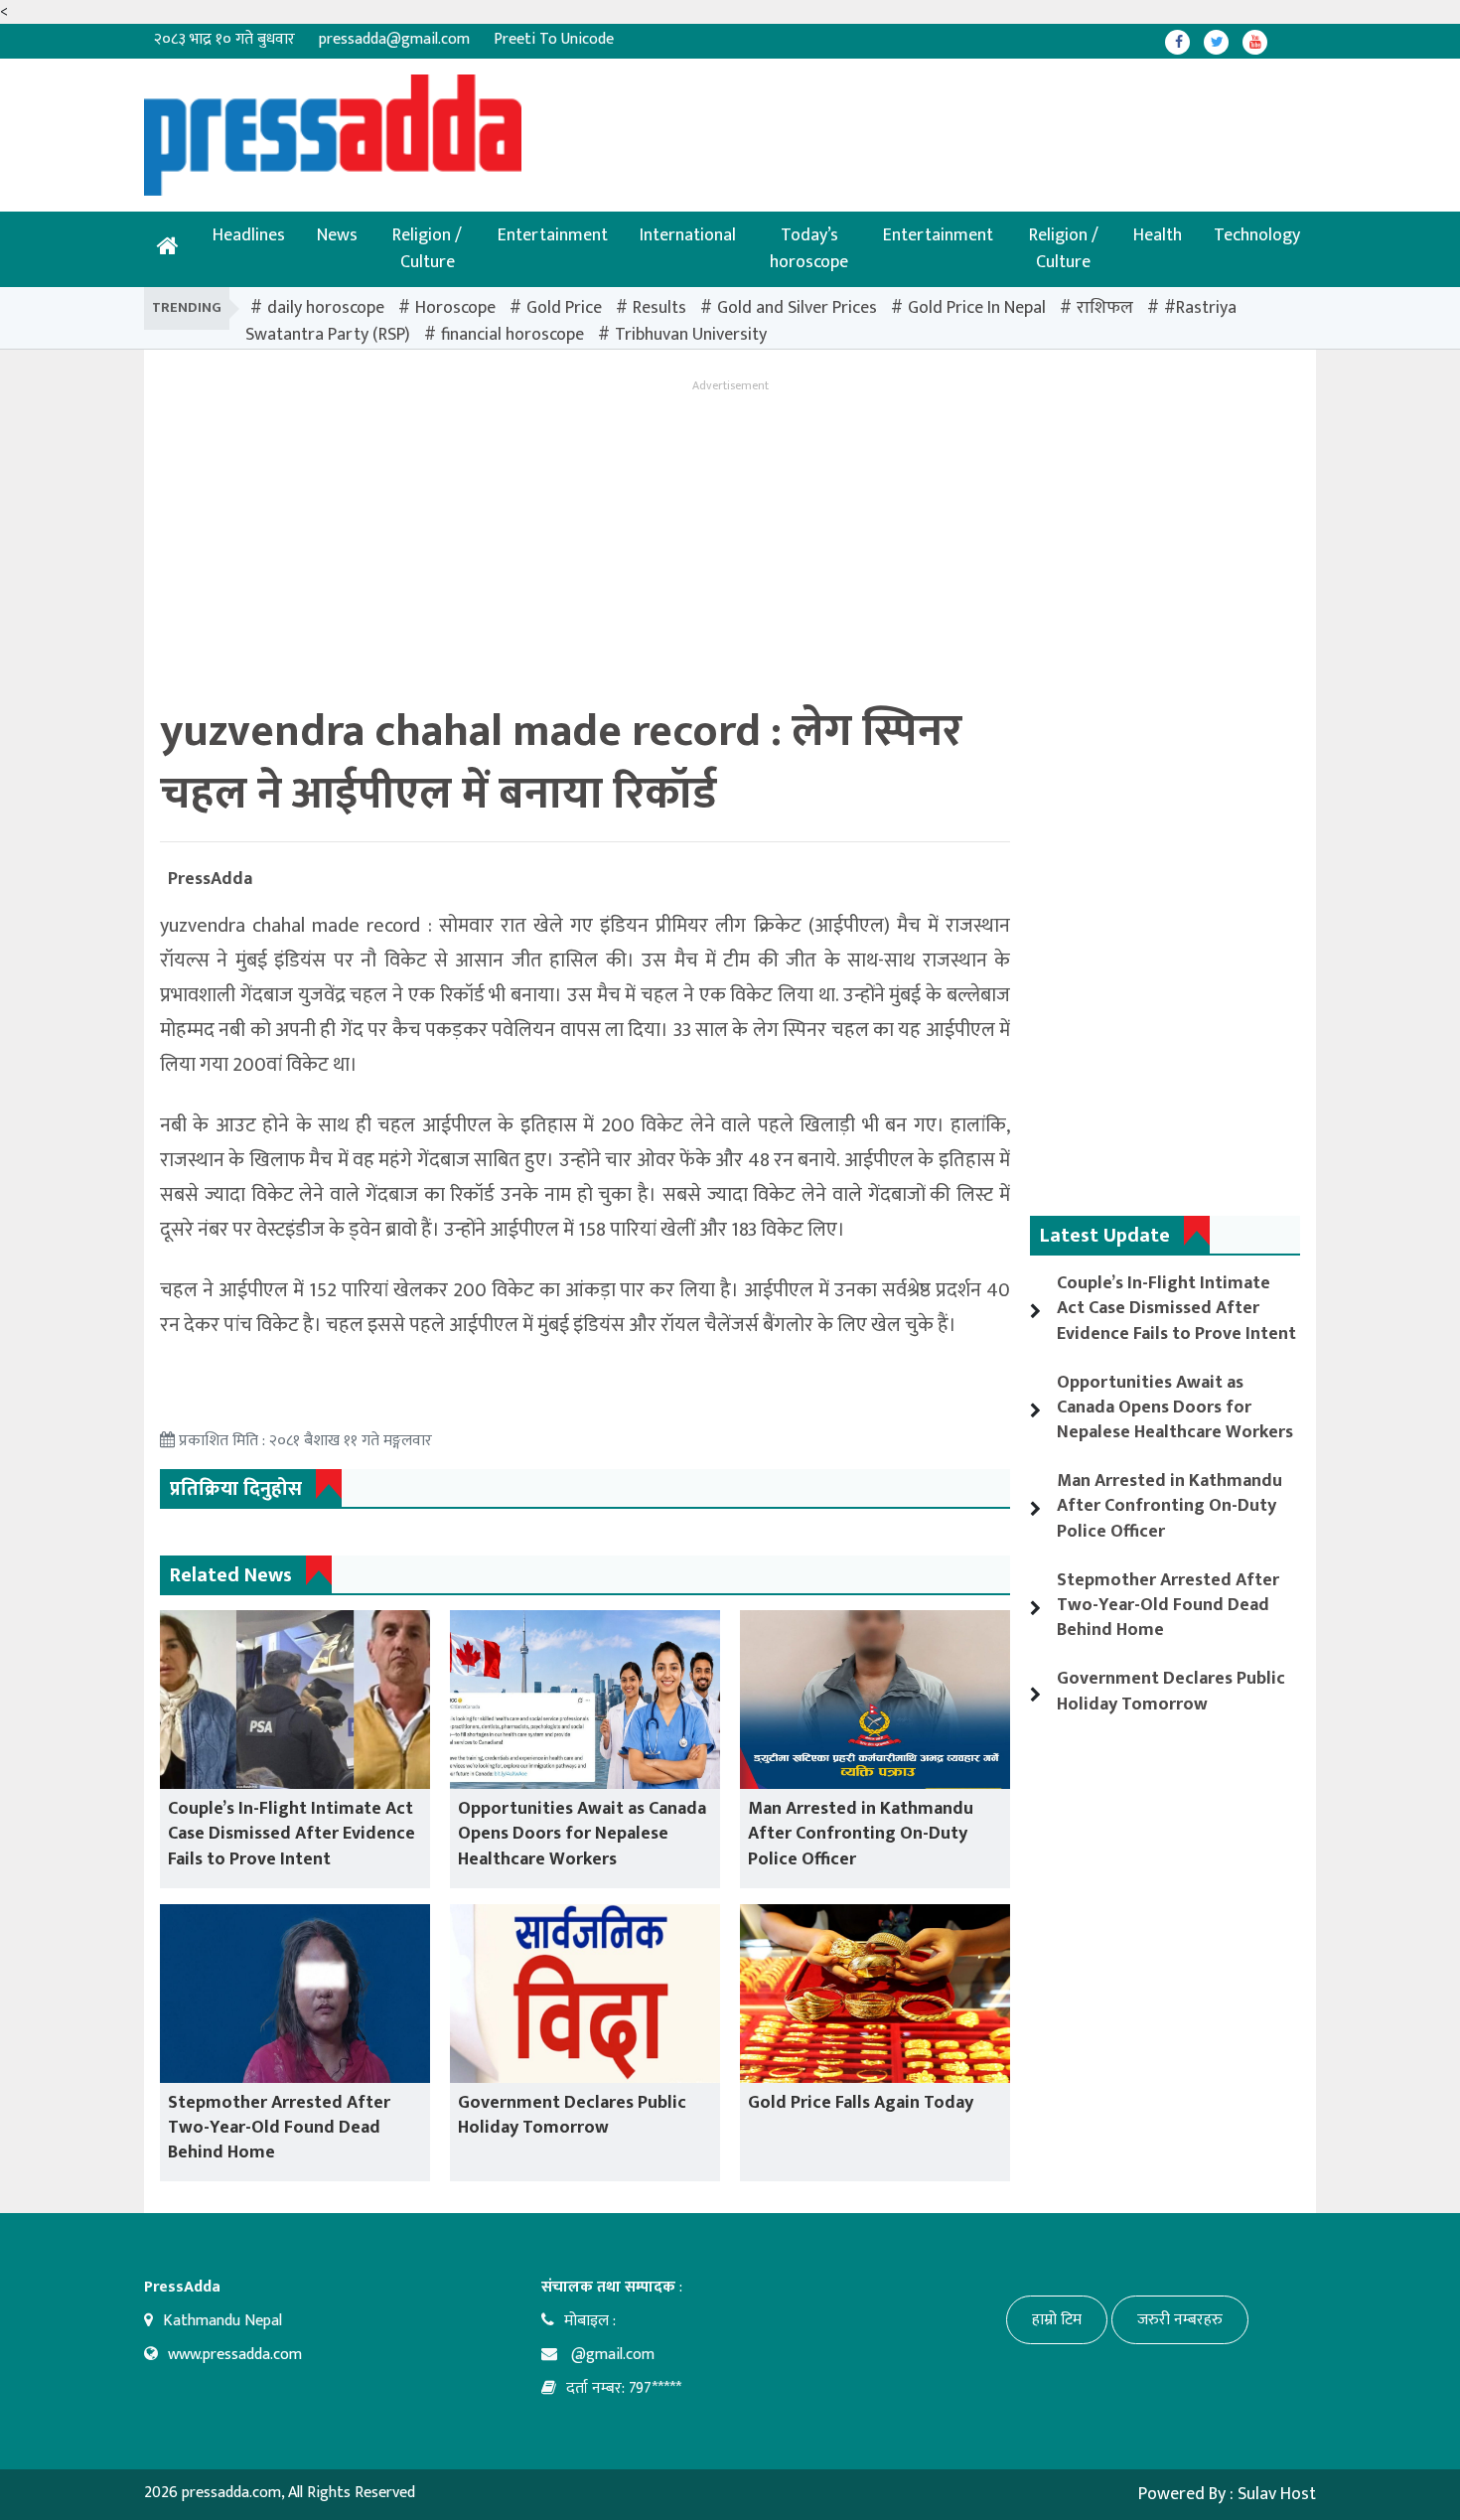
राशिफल (1105, 308)
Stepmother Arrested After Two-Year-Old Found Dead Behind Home (279, 2128)
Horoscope (455, 308)
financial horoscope (512, 335)
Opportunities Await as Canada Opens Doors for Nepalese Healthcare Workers (582, 1834)
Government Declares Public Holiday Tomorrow (572, 2115)
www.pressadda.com (235, 2355)
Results (659, 308)
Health (1158, 235)
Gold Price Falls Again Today (861, 2103)
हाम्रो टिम (1057, 2320)
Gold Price (564, 308)
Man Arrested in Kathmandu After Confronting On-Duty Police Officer (861, 1834)
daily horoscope (326, 308)
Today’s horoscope (809, 249)
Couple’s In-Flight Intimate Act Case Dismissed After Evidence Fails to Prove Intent (292, 1834)
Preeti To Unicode (554, 39)
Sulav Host (1277, 2494)
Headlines (249, 235)
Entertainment (553, 235)
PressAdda (210, 879)
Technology (1257, 235)
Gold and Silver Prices (797, 308)
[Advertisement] (665, 119)
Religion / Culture (427, 249)
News (337, 235)
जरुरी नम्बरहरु (1180, 2320)
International (688, 235)
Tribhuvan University (691, 335)
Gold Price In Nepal (977, 308)
